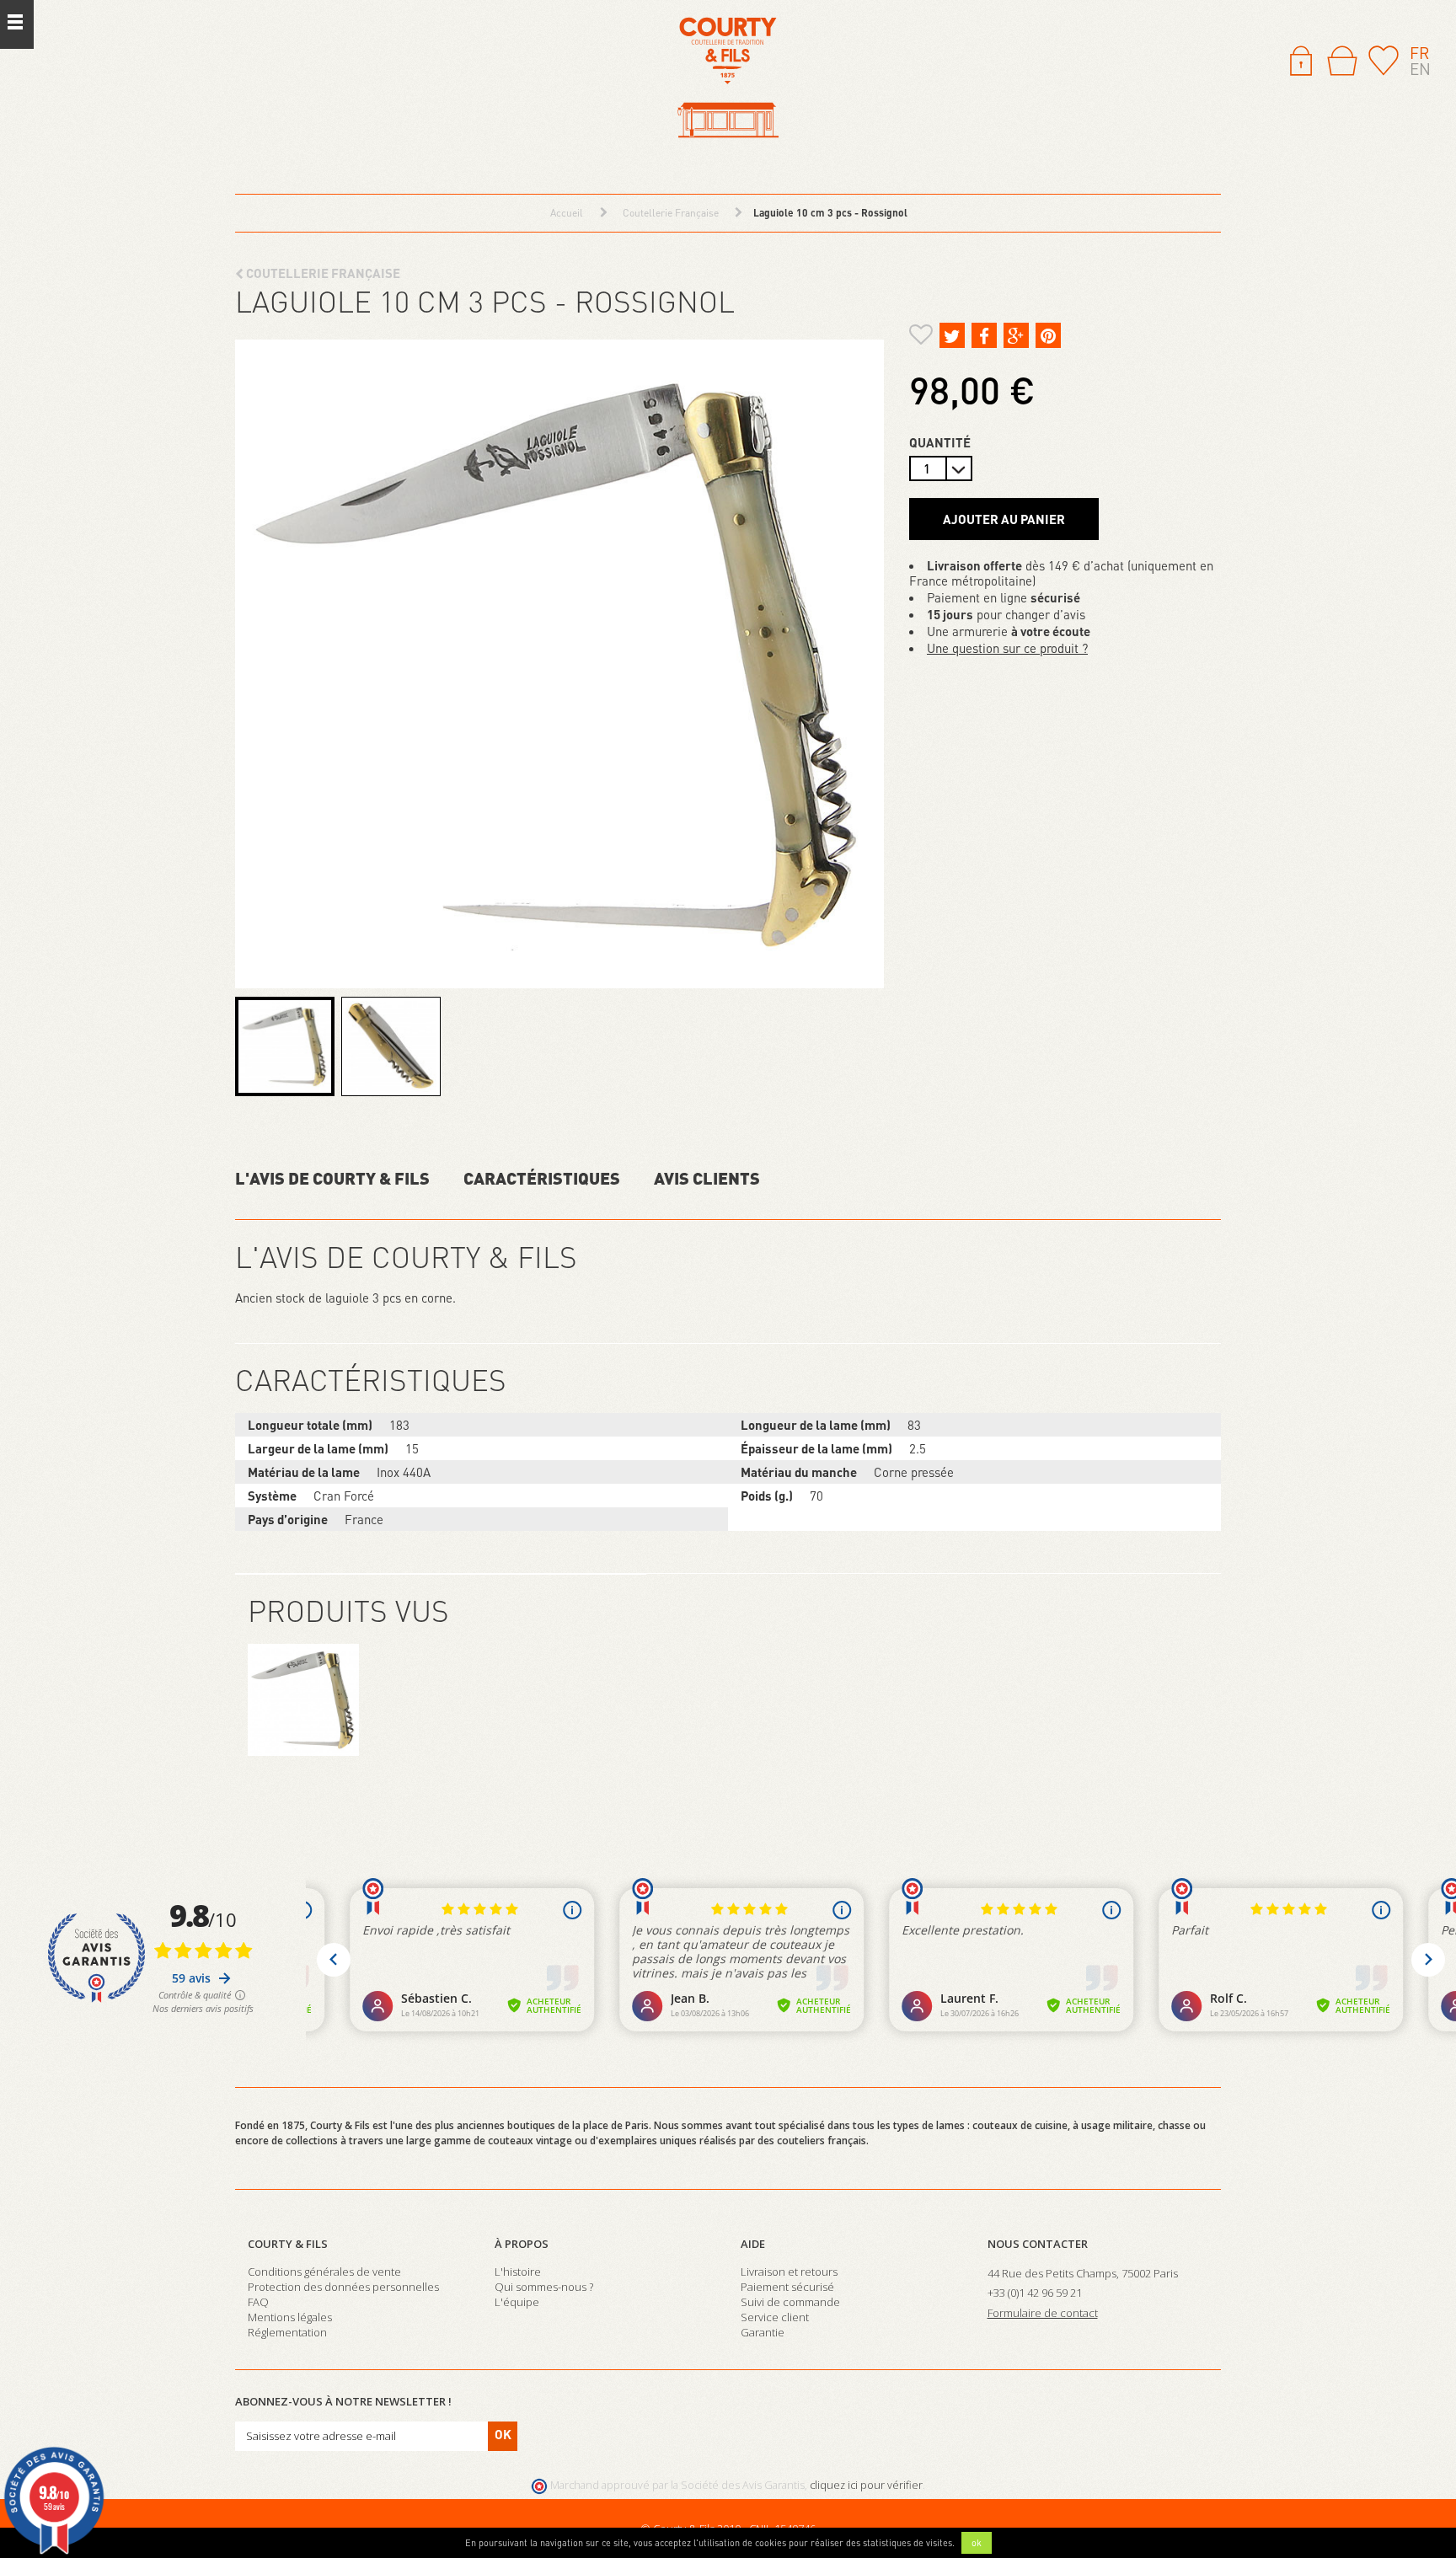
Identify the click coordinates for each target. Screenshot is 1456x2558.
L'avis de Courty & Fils (332, 1178)
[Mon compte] (1301, 59)
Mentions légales (290, 2317)
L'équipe (517, 2302)
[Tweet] (952, 335)
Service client (775, 2317)
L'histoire (518, 2272)
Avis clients (707, 1178)
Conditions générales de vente (324, 2272)
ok (977, 2543)
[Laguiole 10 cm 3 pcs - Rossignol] (285, 1046)
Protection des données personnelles (343, 2287)
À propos (522, 2244)
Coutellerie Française (322, 273)
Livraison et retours (789, 2272)
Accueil (567, 213)
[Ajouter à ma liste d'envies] (921, 337)
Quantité (940, 442)
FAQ (258, 2302)
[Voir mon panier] (1342, 61)
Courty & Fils (288, 2244)
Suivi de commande (790, 2302)
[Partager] (984, 335)
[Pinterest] (1048, 335)
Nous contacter (1038, 2244)
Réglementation (287, 2332)
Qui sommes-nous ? (544, 2287)
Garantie (763, 2332)
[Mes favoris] (1384, 59)
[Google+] (1016, 335)
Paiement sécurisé (787, 2287)
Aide (753, 2244)
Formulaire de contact (1043, 2313)
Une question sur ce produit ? (1007, 648)
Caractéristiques (542, 1178)
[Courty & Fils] (728, 79)
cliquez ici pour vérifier (866, 2485)
